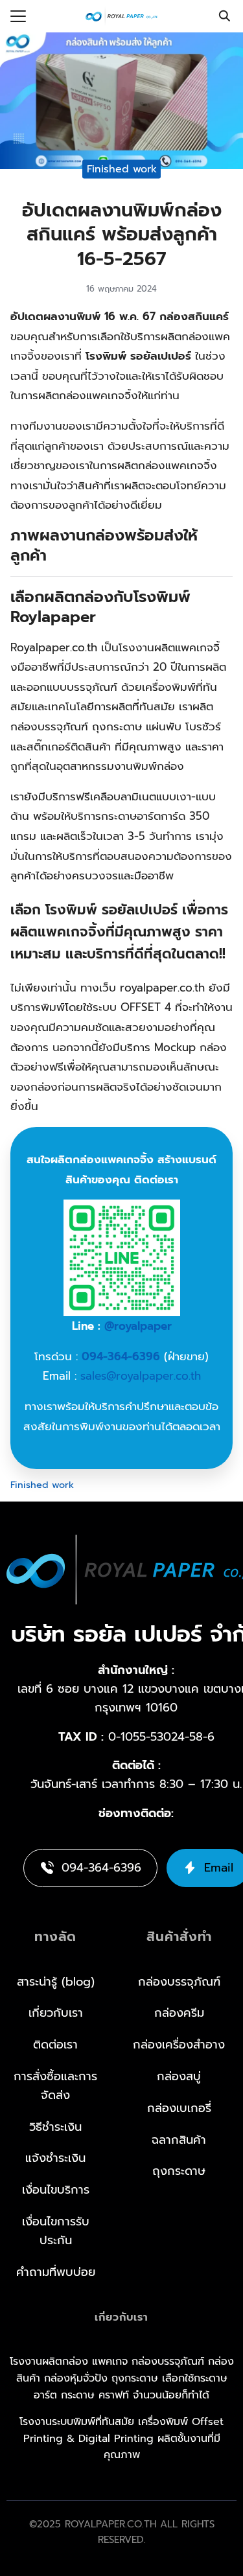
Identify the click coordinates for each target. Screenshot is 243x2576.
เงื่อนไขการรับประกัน (56, 2231)
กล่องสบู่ (179, 2076)
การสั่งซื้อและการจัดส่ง (55, 2086)
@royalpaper (138, 1326)
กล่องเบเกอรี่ (179, 2108)
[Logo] (122, 16)
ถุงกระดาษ (179, 2171)
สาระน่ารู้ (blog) (56, 1982)
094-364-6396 (121, 1356)
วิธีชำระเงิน (55, 2127)
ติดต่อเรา (55, 2045)
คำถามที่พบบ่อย (56, 2272)
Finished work (122, 168)
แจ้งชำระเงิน (55, 2158)
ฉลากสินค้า (179, 2140)
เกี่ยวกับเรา (56, 2013)
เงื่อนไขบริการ (56, 2190)
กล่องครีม (179, 2013)
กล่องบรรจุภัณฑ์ (179, 1982)
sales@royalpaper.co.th (141, 1376)
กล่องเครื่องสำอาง (179, 2045)
